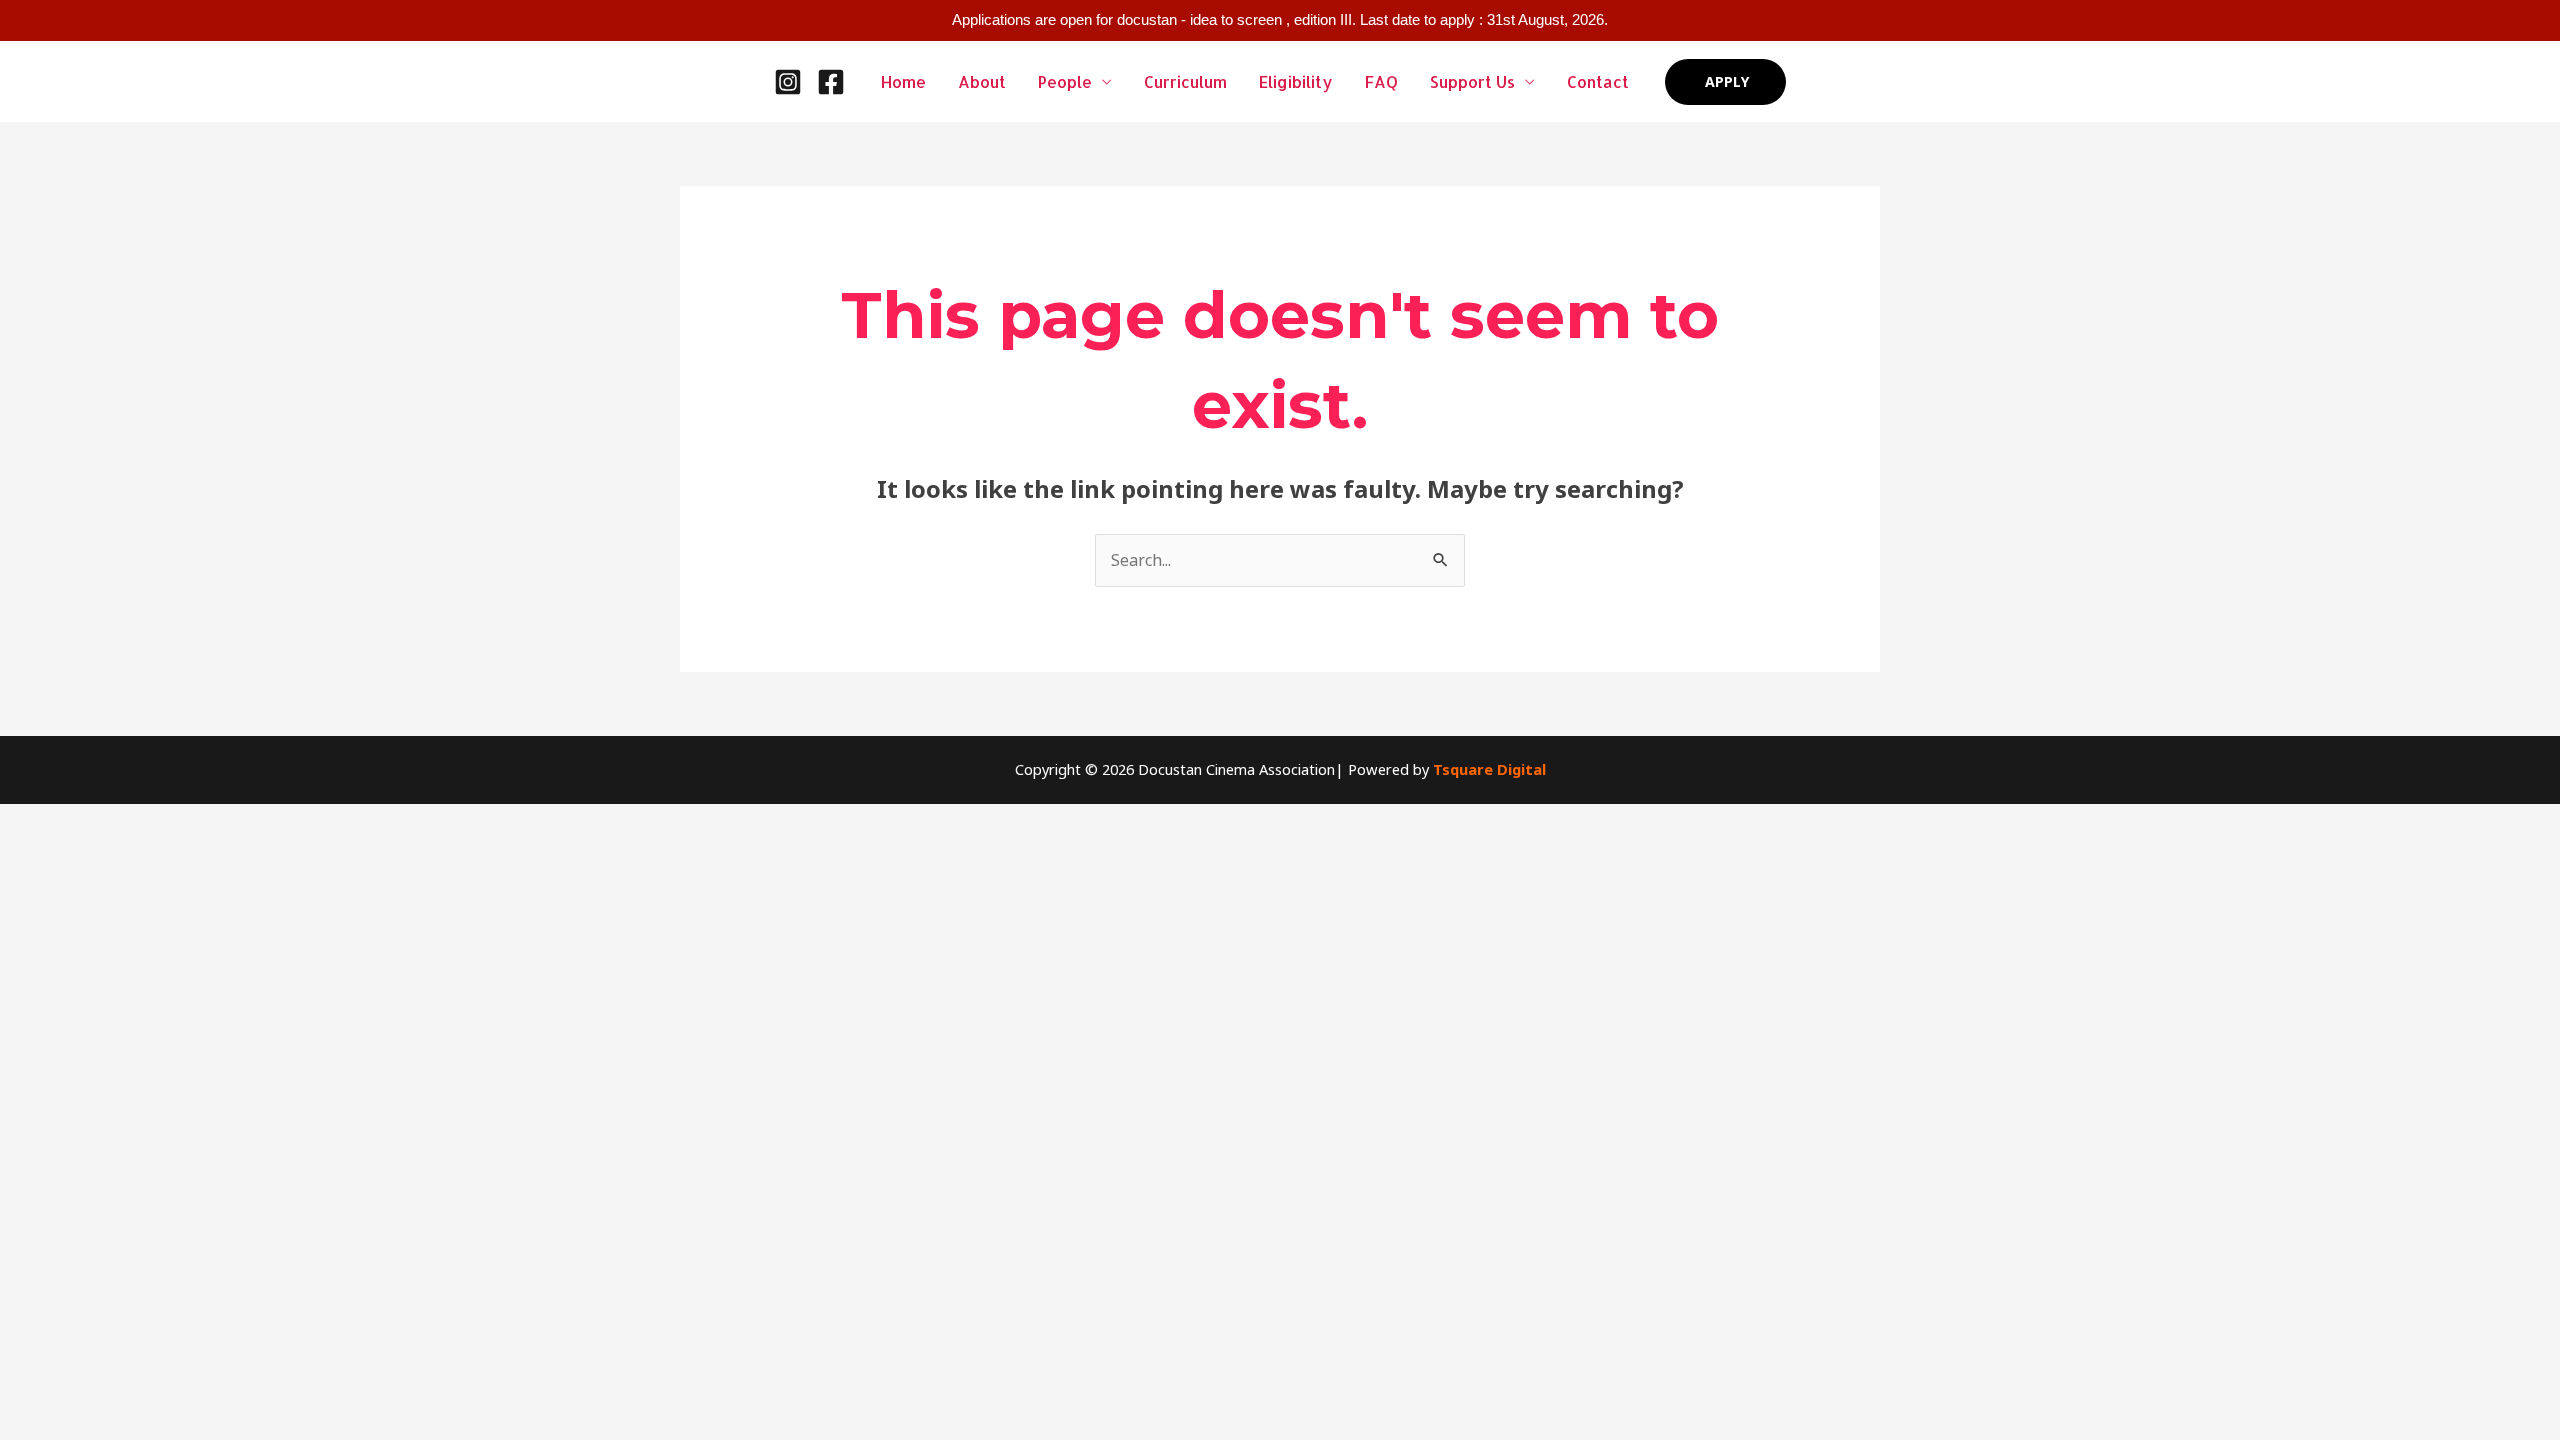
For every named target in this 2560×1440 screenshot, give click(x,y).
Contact (1598, 81)
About (982, 81)
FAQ (1381, 81)
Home (903, 81)
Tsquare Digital (1489, 769)
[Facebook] (831, 82)
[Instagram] (788, 82)
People (1065, 81)
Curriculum (1185, 81)
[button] (1725, 82)
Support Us (1472, 81)
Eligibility (1296, 81)
